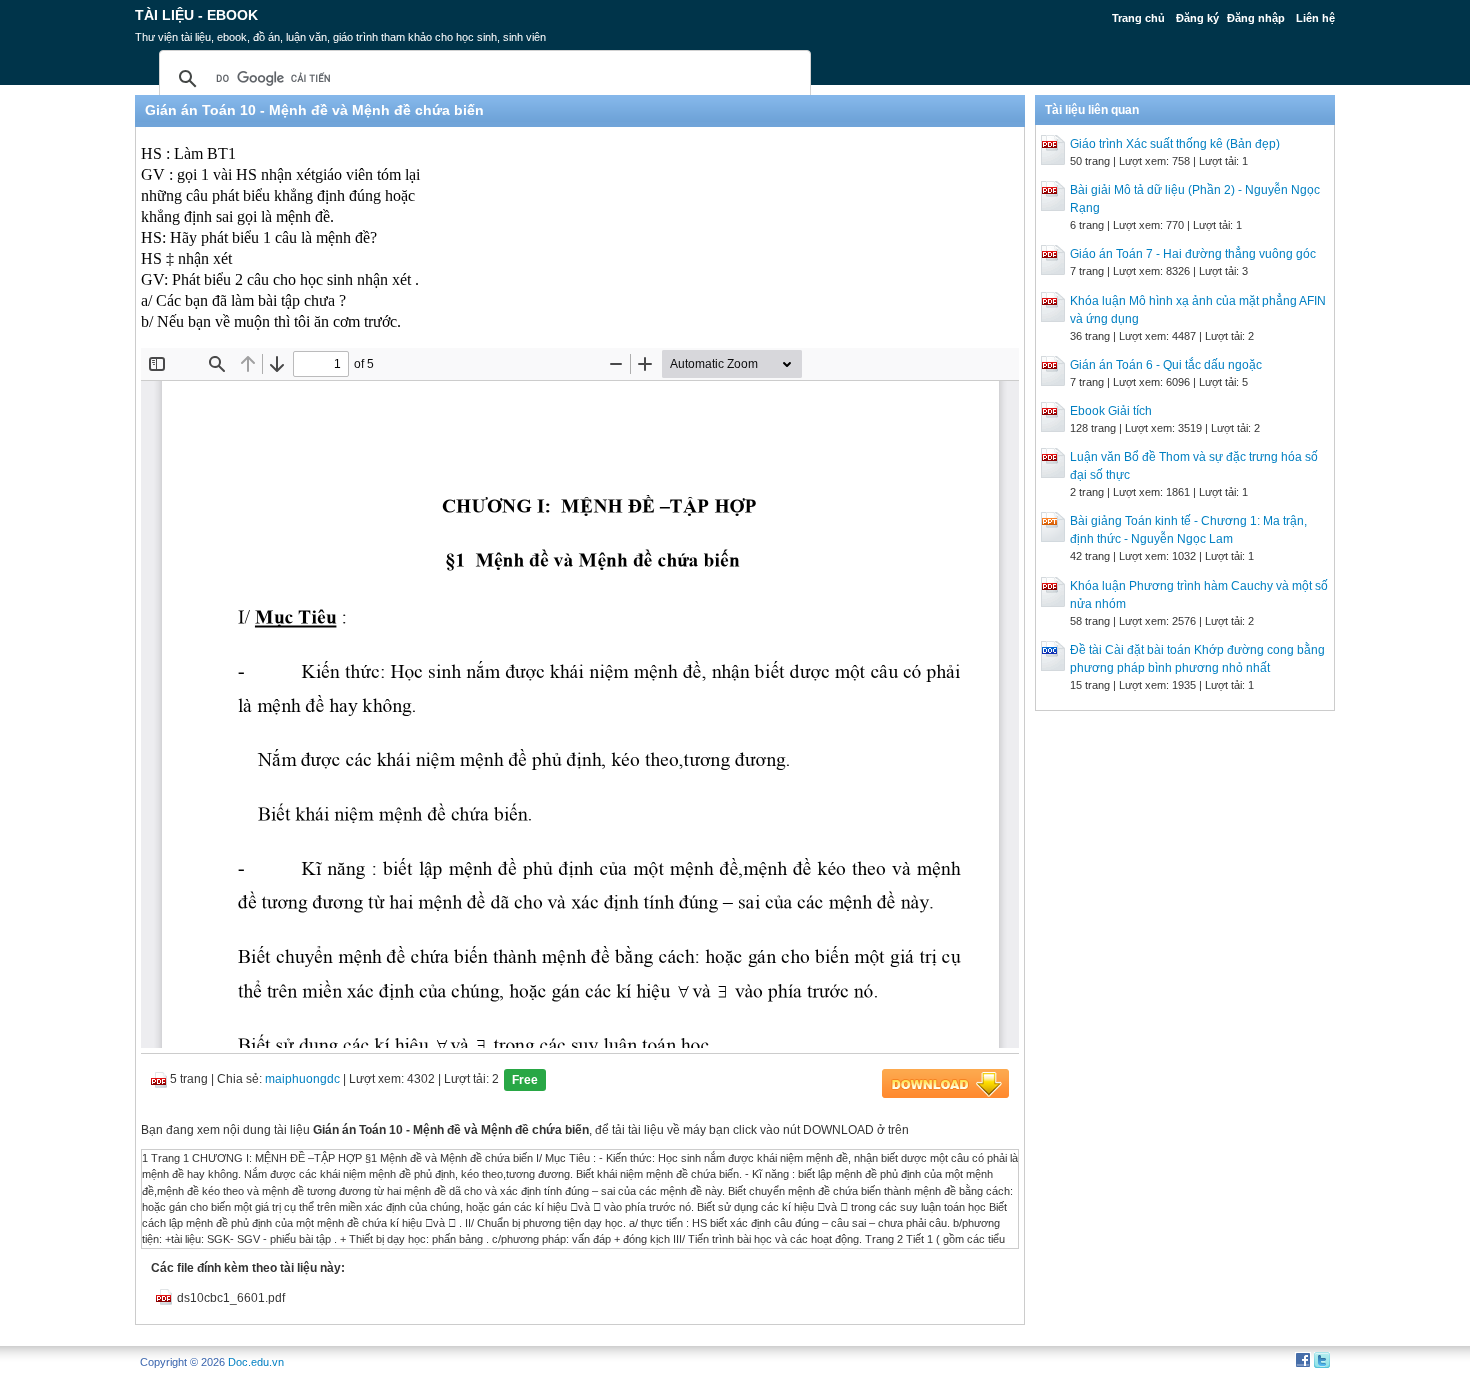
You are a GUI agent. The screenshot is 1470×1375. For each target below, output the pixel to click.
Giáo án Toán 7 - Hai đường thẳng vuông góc (1193, 254)
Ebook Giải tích (1111, 411)
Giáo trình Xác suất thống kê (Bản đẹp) (1175, 144)
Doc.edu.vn (256, 1362)
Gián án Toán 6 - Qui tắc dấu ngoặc (1166, 365)
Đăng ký (1197, 18)
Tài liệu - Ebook (196, 15)
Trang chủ (1138, 18)
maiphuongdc (302, 1079)
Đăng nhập (1256, 18)
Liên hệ (1315, 18)
